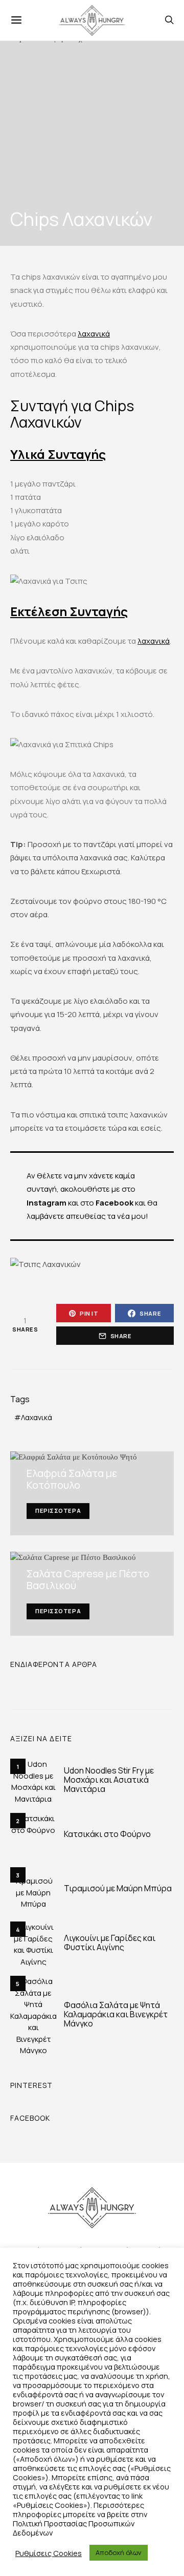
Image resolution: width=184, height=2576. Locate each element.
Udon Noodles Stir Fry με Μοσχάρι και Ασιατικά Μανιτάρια (109, 1780)
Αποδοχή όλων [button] (119, 2552)
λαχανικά (94, 334)
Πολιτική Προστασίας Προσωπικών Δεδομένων (74, 2528)
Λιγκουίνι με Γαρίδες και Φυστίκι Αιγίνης (110, 1942)
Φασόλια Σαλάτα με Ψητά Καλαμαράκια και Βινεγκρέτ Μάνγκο (116, 2014)
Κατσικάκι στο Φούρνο (107, 1834)
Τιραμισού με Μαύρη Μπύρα (118, 1888)
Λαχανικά (37, 1417)
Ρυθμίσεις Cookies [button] (49, 2553)
